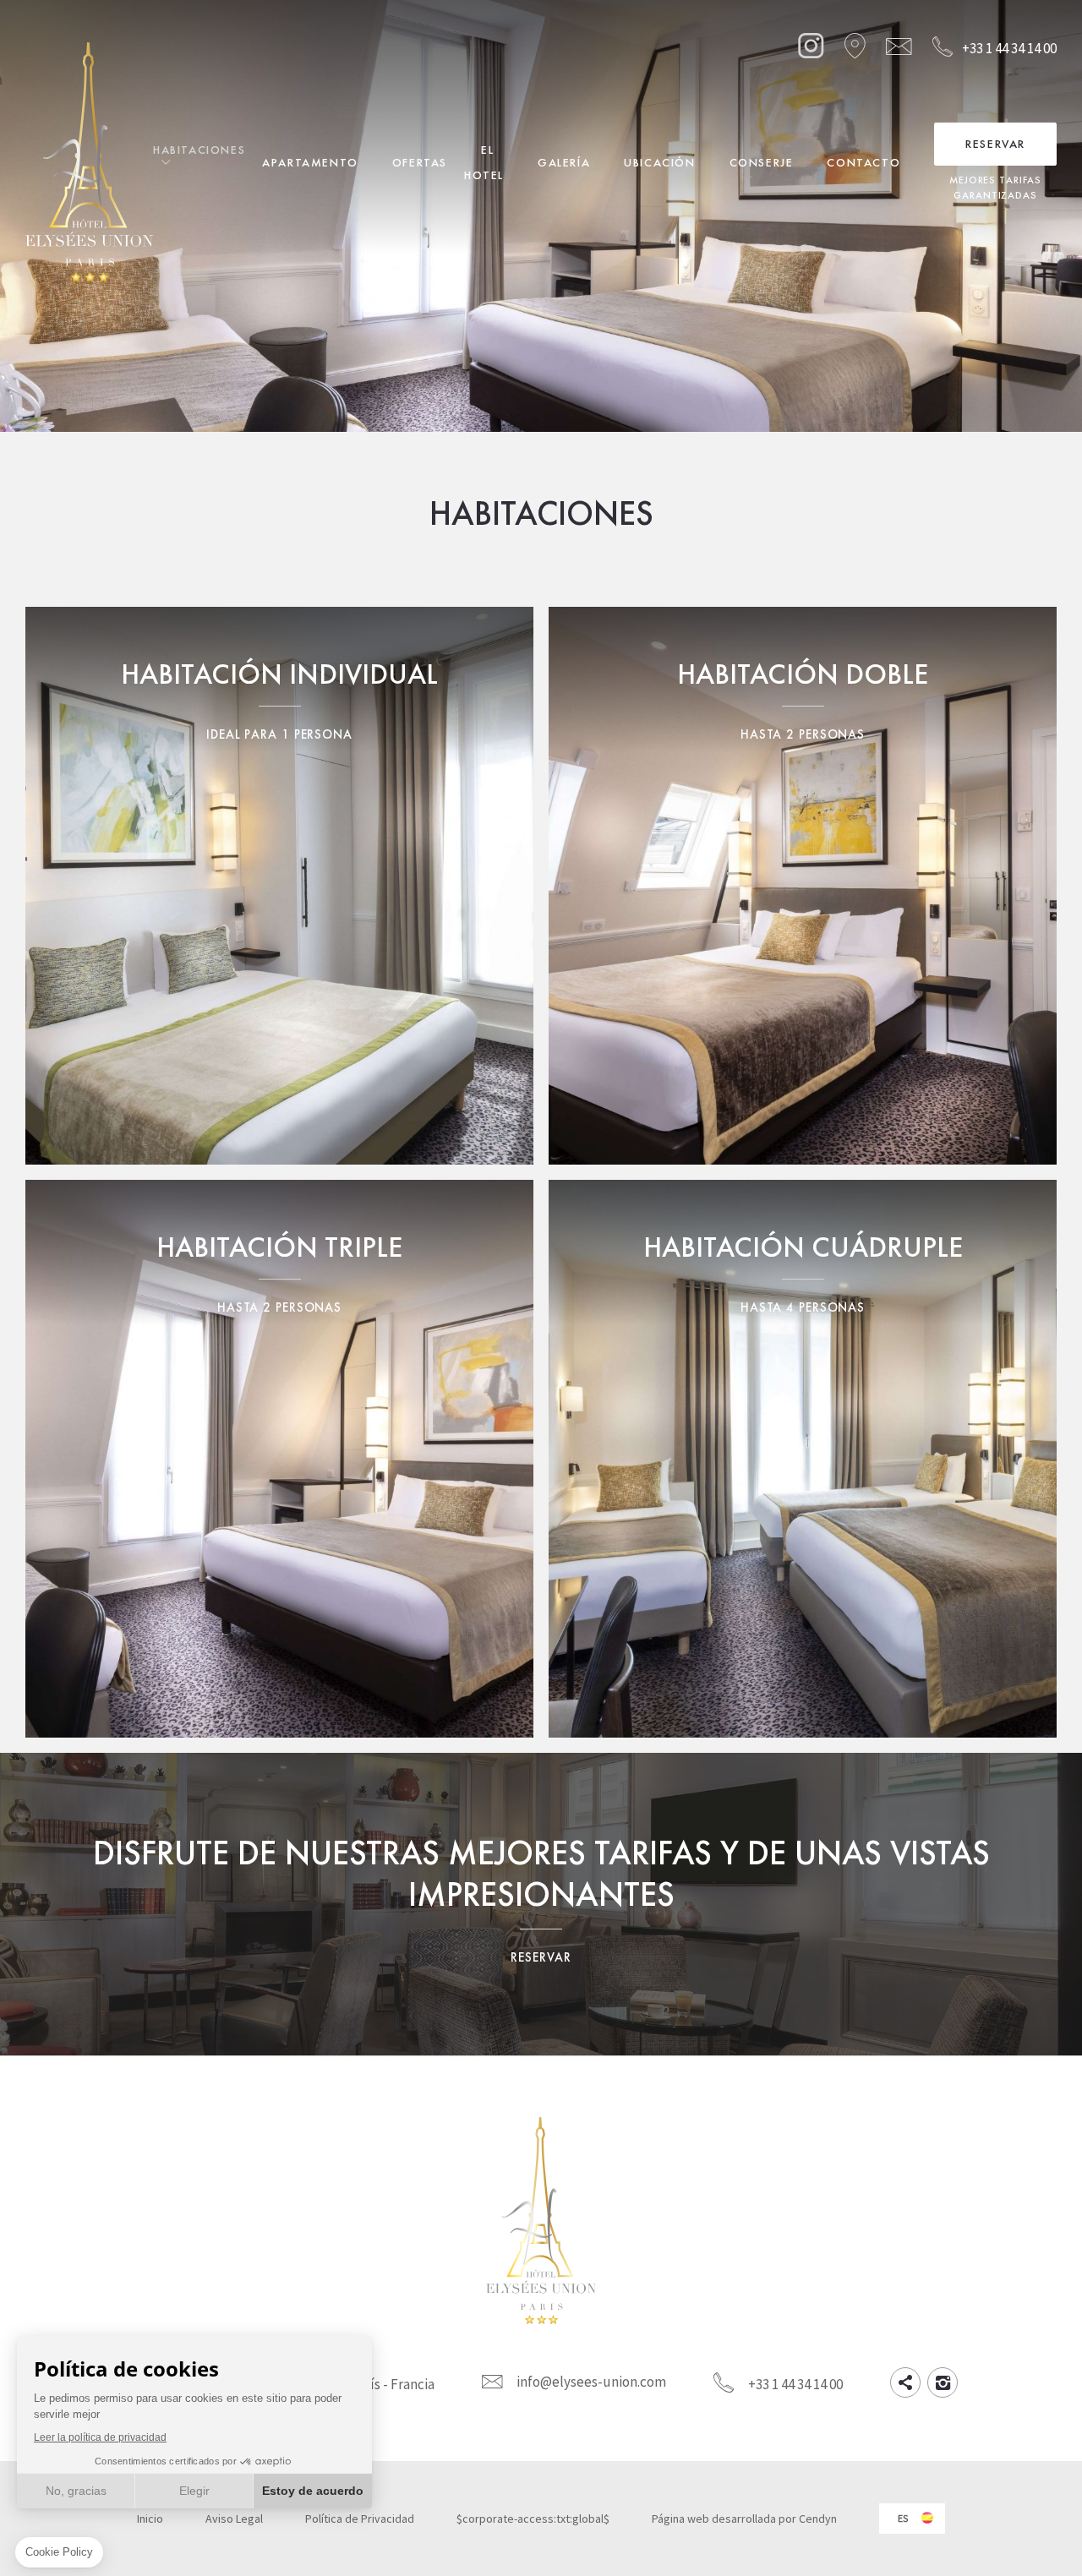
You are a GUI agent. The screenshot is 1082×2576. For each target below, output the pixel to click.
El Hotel (484, 162)
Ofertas (420, 162)
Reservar (995, 144)
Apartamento (310, 162)
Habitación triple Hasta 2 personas (279, 1459)
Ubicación (659, 162)
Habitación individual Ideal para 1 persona (279, 886)
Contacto (863, 162)
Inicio (150, 2519)
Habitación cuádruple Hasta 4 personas (803, 1459)
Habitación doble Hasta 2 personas (803, 886)
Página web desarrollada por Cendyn (744, 2519)
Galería (564, 162)
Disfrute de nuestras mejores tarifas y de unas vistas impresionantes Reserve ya (541, 1904)
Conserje (762, 162)
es (903, 2518)
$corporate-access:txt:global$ (533, 2519)
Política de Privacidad (360, 2519)
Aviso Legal (234, 2519)
